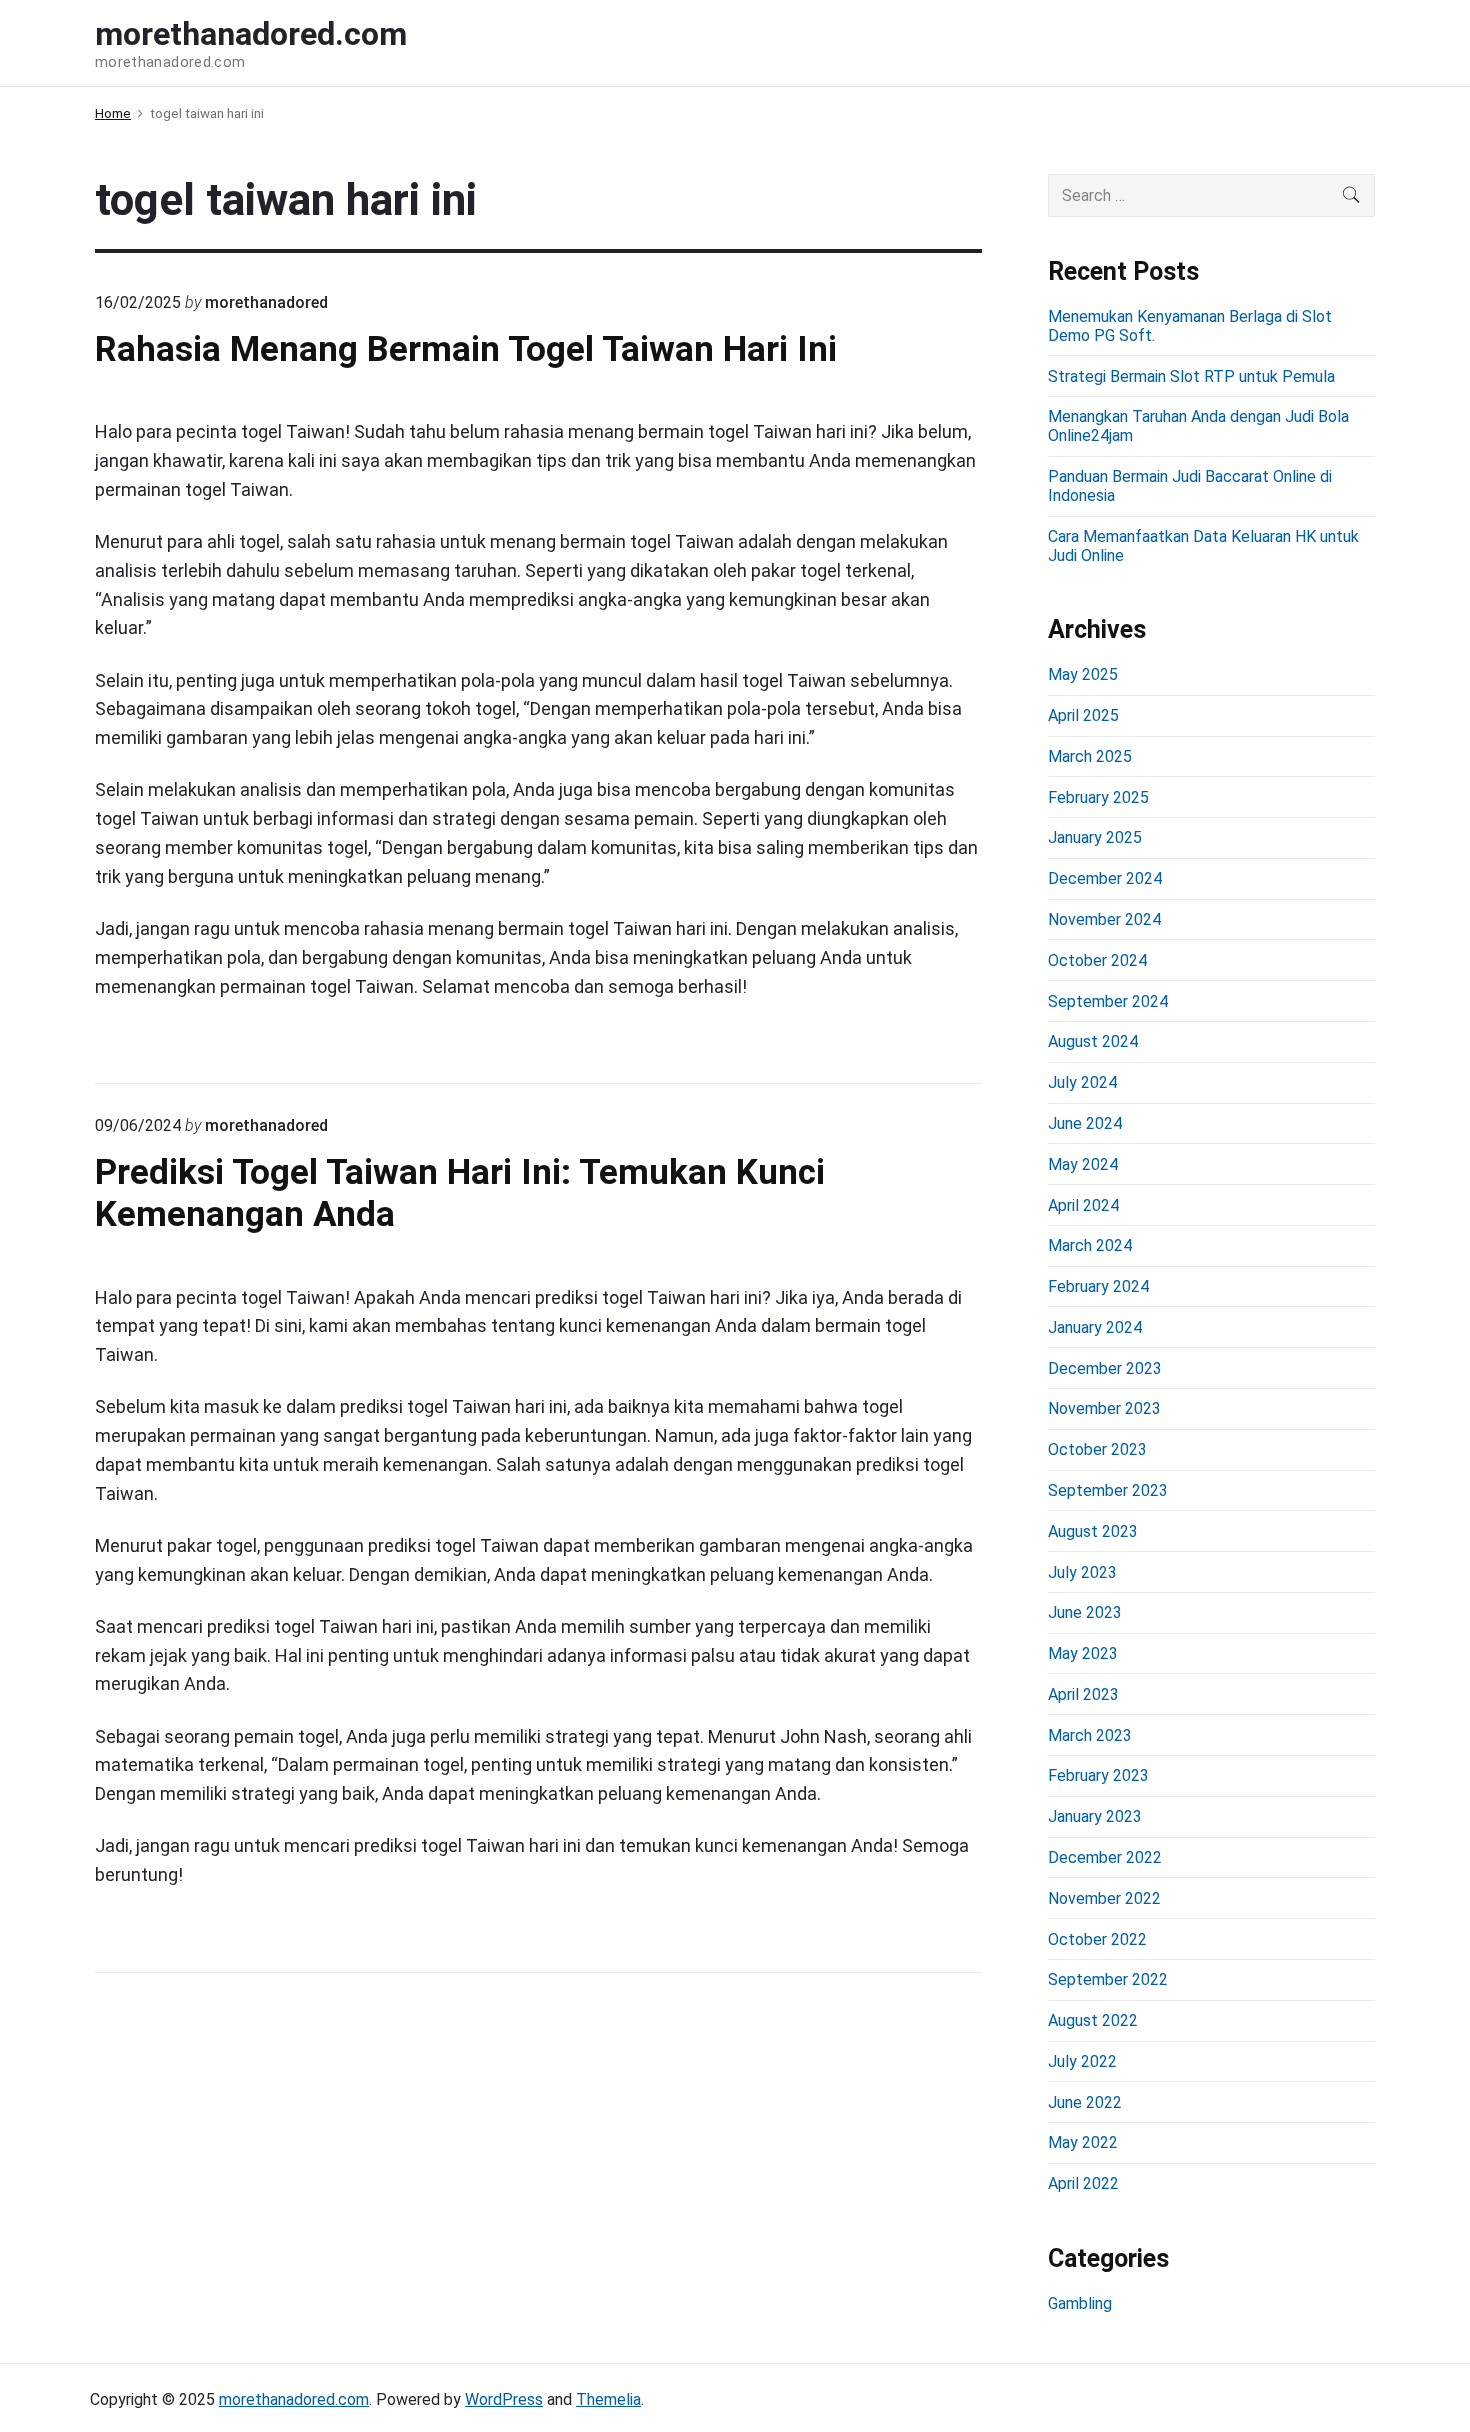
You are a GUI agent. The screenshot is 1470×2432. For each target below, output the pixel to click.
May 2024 (1083, 1164)
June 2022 (1085, 2102)
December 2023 (1105, 1368)
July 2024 (1082, 1082)
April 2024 (1083, 1205)
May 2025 (1083, 674)
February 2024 (1098, 1286)
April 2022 (1083, 2183)
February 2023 (1098, 1775)
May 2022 (1083, 2142)
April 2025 (1083, 715)
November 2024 (1104, 919)
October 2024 (1097, 960)
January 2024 (1095, 1327)
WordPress (504, 2399)
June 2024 (1085, 1123)
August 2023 (1093, 1531)
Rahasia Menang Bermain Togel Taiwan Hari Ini (466, 349)
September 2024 (1108, 1001)
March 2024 (1090, 1245)
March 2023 (1090, 1735)
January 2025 (1095, 837)
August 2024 (1093, 1041)
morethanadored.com (294, 2399)
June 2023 (1085, 1612)
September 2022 (1108, 1979)
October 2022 (1097, 1939)
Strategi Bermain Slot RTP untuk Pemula (1191, 376)
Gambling (1080, 2303)
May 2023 (1083, 1653)
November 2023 (1104, 1408)
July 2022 (1082, 2061)
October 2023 (1097, 1449)
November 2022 (1104, 1898)
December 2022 (1105, 1857)
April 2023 (1083, 1694)
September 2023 (1108, 1490)
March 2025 (1090, 756)
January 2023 (1095, 1816)
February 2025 (1098, 797)
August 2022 (1093, 2020)
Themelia (608, 2399)
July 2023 (1082, 1572)
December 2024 (1105, 878)
